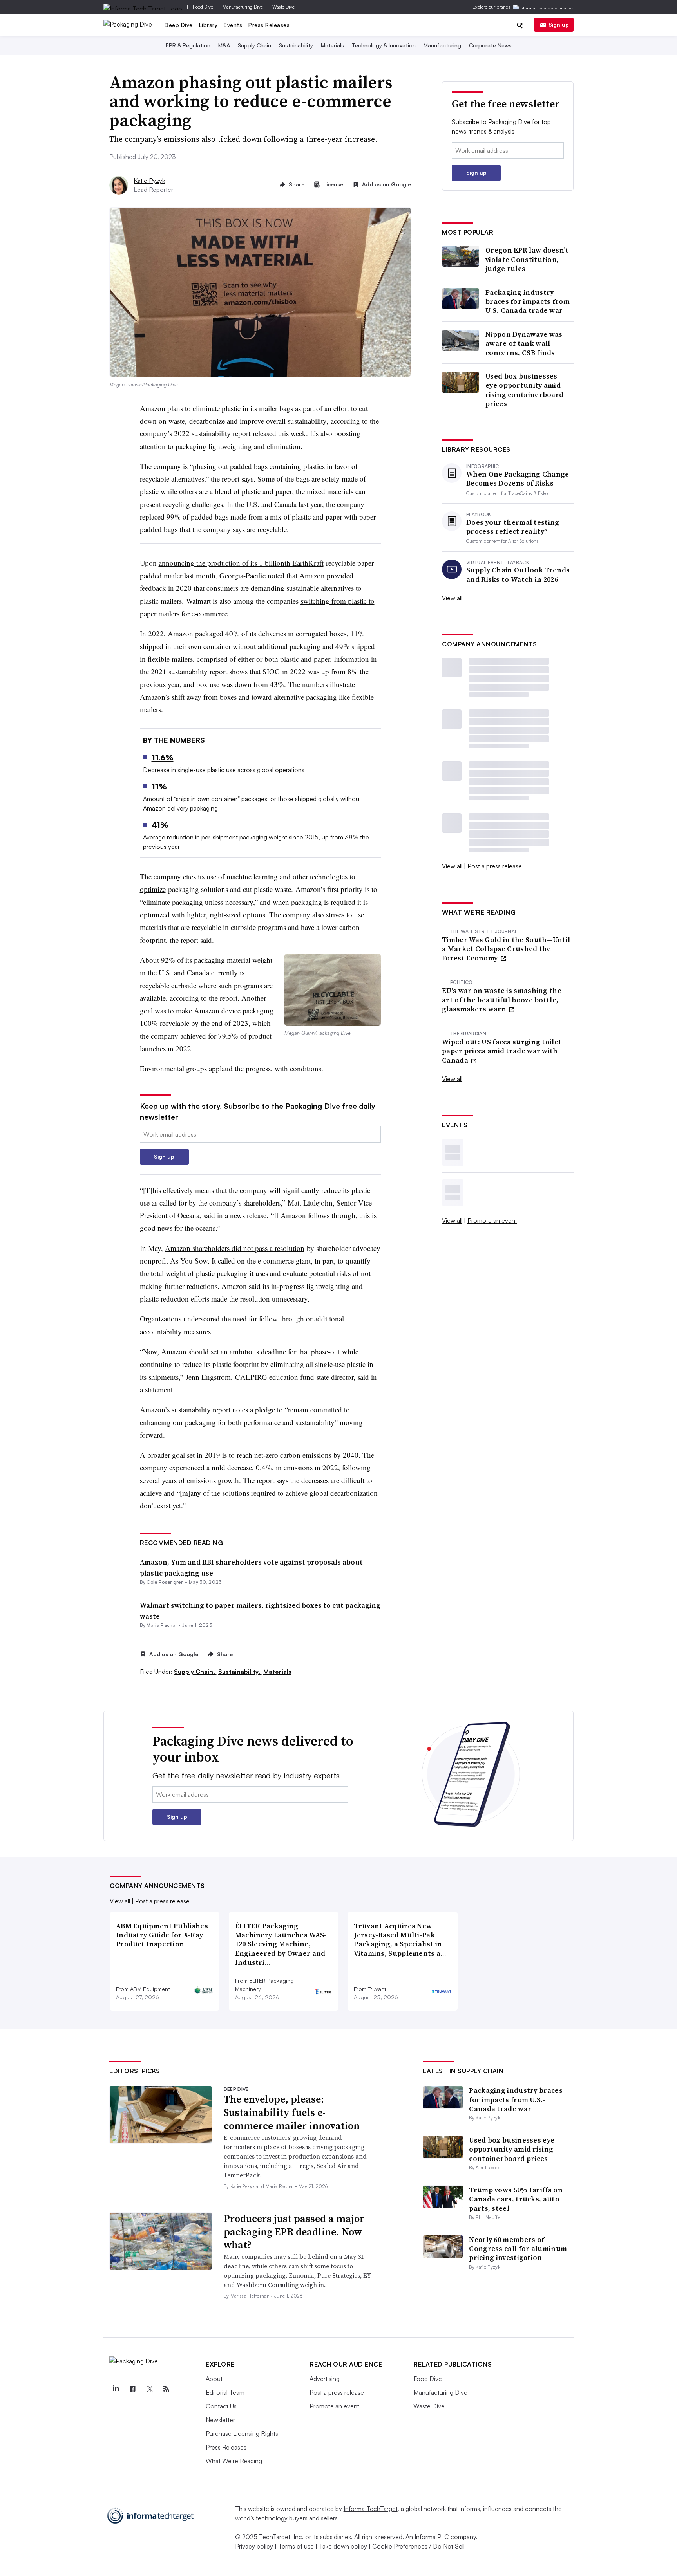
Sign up (559, 24)
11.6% (163, 757)
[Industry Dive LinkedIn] (116, 2389)
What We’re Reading (234, 2461)
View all (452, 598)
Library (208, 25)
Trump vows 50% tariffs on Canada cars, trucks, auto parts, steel (516, 2199)
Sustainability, (240, 1672)
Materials (332, 45)
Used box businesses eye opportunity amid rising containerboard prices (524, 390)
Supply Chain (254, 45)
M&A (224, 45)
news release (248, 1215)
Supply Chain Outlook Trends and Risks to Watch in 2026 (518, 575)
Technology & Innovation (384, 45)
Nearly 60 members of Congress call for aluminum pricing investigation (518, 2249)
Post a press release (495, 866)
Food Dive (203, 7)
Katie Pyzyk (149, 181)
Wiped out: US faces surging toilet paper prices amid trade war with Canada (502, 1051)
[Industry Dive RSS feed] (166, 2389)
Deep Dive (179, 25)
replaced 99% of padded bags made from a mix (211, 517)
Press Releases (269, 25)
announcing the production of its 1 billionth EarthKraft (241, 563)
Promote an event (492, 1220)
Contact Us (221, 2406)
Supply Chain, (195, 1672)
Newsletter (220, 2420)
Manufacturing (442, 45)
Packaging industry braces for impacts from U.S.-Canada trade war (528, 301)
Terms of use (296, 2546)
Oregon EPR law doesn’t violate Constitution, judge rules (527, 259)
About (214, 2379)
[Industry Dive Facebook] (132, 2389)
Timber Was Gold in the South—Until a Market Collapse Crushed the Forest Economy (506, 949)
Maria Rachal (162, 1625)
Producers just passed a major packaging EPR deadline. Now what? (294, 2232)
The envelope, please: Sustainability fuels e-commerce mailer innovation (292, 2112)
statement (159, 1389)
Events (233, 25)
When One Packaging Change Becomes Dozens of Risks (518, 479)
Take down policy (343, 2546)
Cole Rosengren (165, 1582)
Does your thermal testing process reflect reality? (513, 527)
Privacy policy (254, 2546)
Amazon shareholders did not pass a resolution (235, 1248)
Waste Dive (283, 7)
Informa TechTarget (371, 2509)
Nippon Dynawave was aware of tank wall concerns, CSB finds (524, 343)
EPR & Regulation (188, 45)
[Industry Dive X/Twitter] (149, 2389)
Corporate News (490, 45)
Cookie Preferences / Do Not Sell (418, 2546)
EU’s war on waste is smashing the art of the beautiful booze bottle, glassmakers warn (502, 1000)
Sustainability (296, 45)
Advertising (325, 2379)
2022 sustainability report (212, 433)
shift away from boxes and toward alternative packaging (254, 697)
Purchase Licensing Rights (242, 2433)
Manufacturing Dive (243, 7)
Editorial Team (225, 2392)
